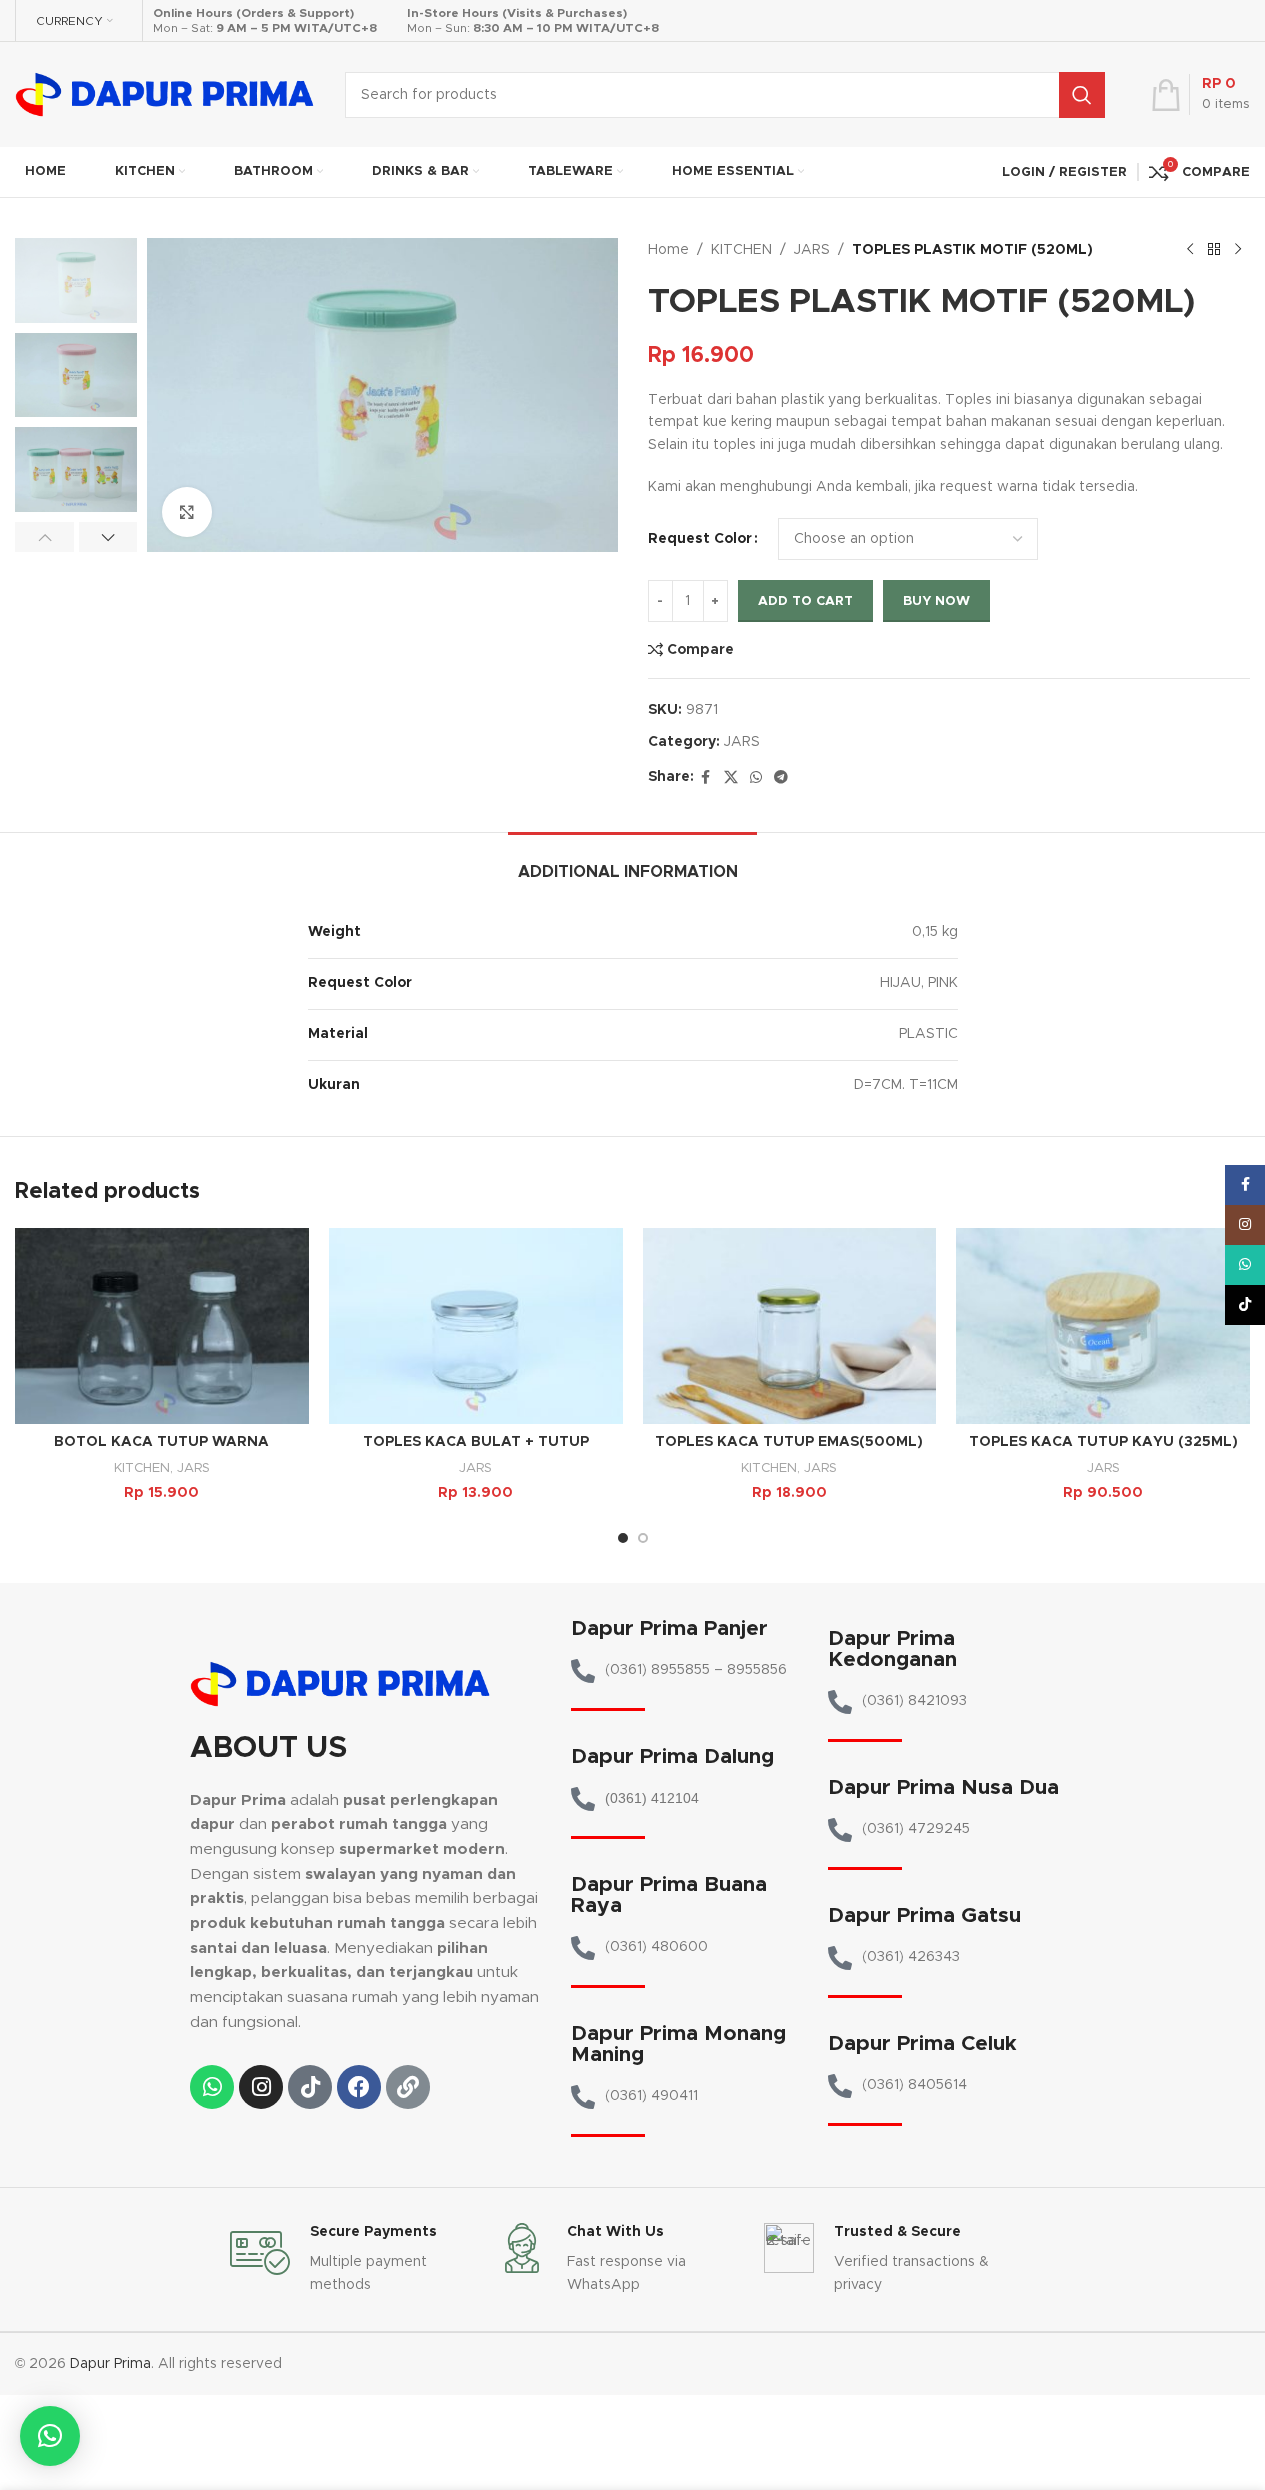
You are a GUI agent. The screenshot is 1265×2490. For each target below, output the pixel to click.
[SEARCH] (1082, 95)
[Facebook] (359, 2087)
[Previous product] (1190, 250)
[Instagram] (261, 2087)
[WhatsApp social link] (756, 778)
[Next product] (1238, 250)
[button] (44, 537)
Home (668, 250)
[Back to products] (1214, 250)
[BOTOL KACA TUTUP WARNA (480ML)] (162, 1326)
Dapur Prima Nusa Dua (943, 1787)
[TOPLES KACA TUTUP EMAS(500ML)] (790, 1326)
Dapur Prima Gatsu (924, 1915)
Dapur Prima (110, 2364)
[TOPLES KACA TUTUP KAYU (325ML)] (1103, 1326)
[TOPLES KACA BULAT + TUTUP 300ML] (476, 1326)
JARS (812, 250)
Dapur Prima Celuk (922, 2043)
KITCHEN (741, 250)
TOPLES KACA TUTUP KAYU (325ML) (1103, 1442)
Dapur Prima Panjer (669, 1628)
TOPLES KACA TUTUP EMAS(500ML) (789, 1442)
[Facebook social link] (706, 778)
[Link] (408, 2087)
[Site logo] (165, 94)
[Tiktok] (310, 2087)
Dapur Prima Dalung (672, 1756)
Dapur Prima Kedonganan (892, 1649)
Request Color (700, 539)
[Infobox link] (353, 2259)
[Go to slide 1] (623, 1538)
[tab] (632, 862)
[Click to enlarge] (187, 512)
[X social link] (731, 778)
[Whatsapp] (212, 2087)
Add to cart (805, 601)
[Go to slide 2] (643, 1538)
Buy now (936, 601)
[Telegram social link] (781, 778)
